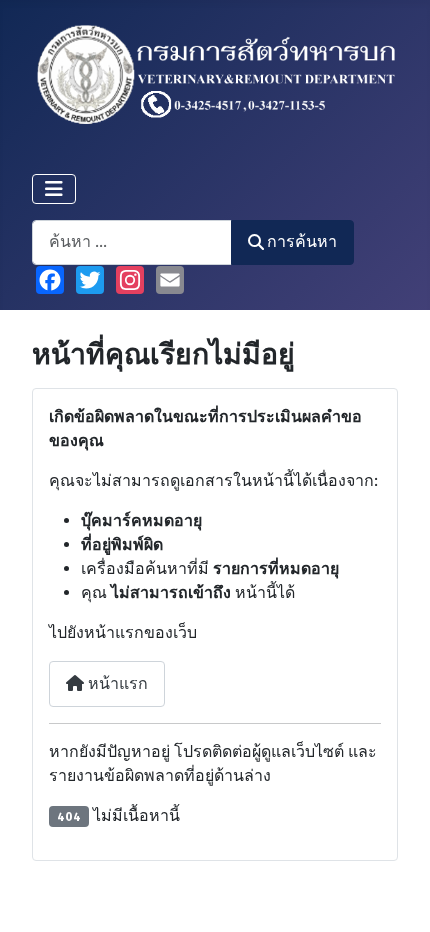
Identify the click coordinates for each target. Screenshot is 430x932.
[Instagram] (130, 280)
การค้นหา (302, 241)
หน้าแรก (116, 683)
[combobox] (132, 242)
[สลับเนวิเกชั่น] (54, 189)
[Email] (170, 280)
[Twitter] (90, 280)
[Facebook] (50, 280)
